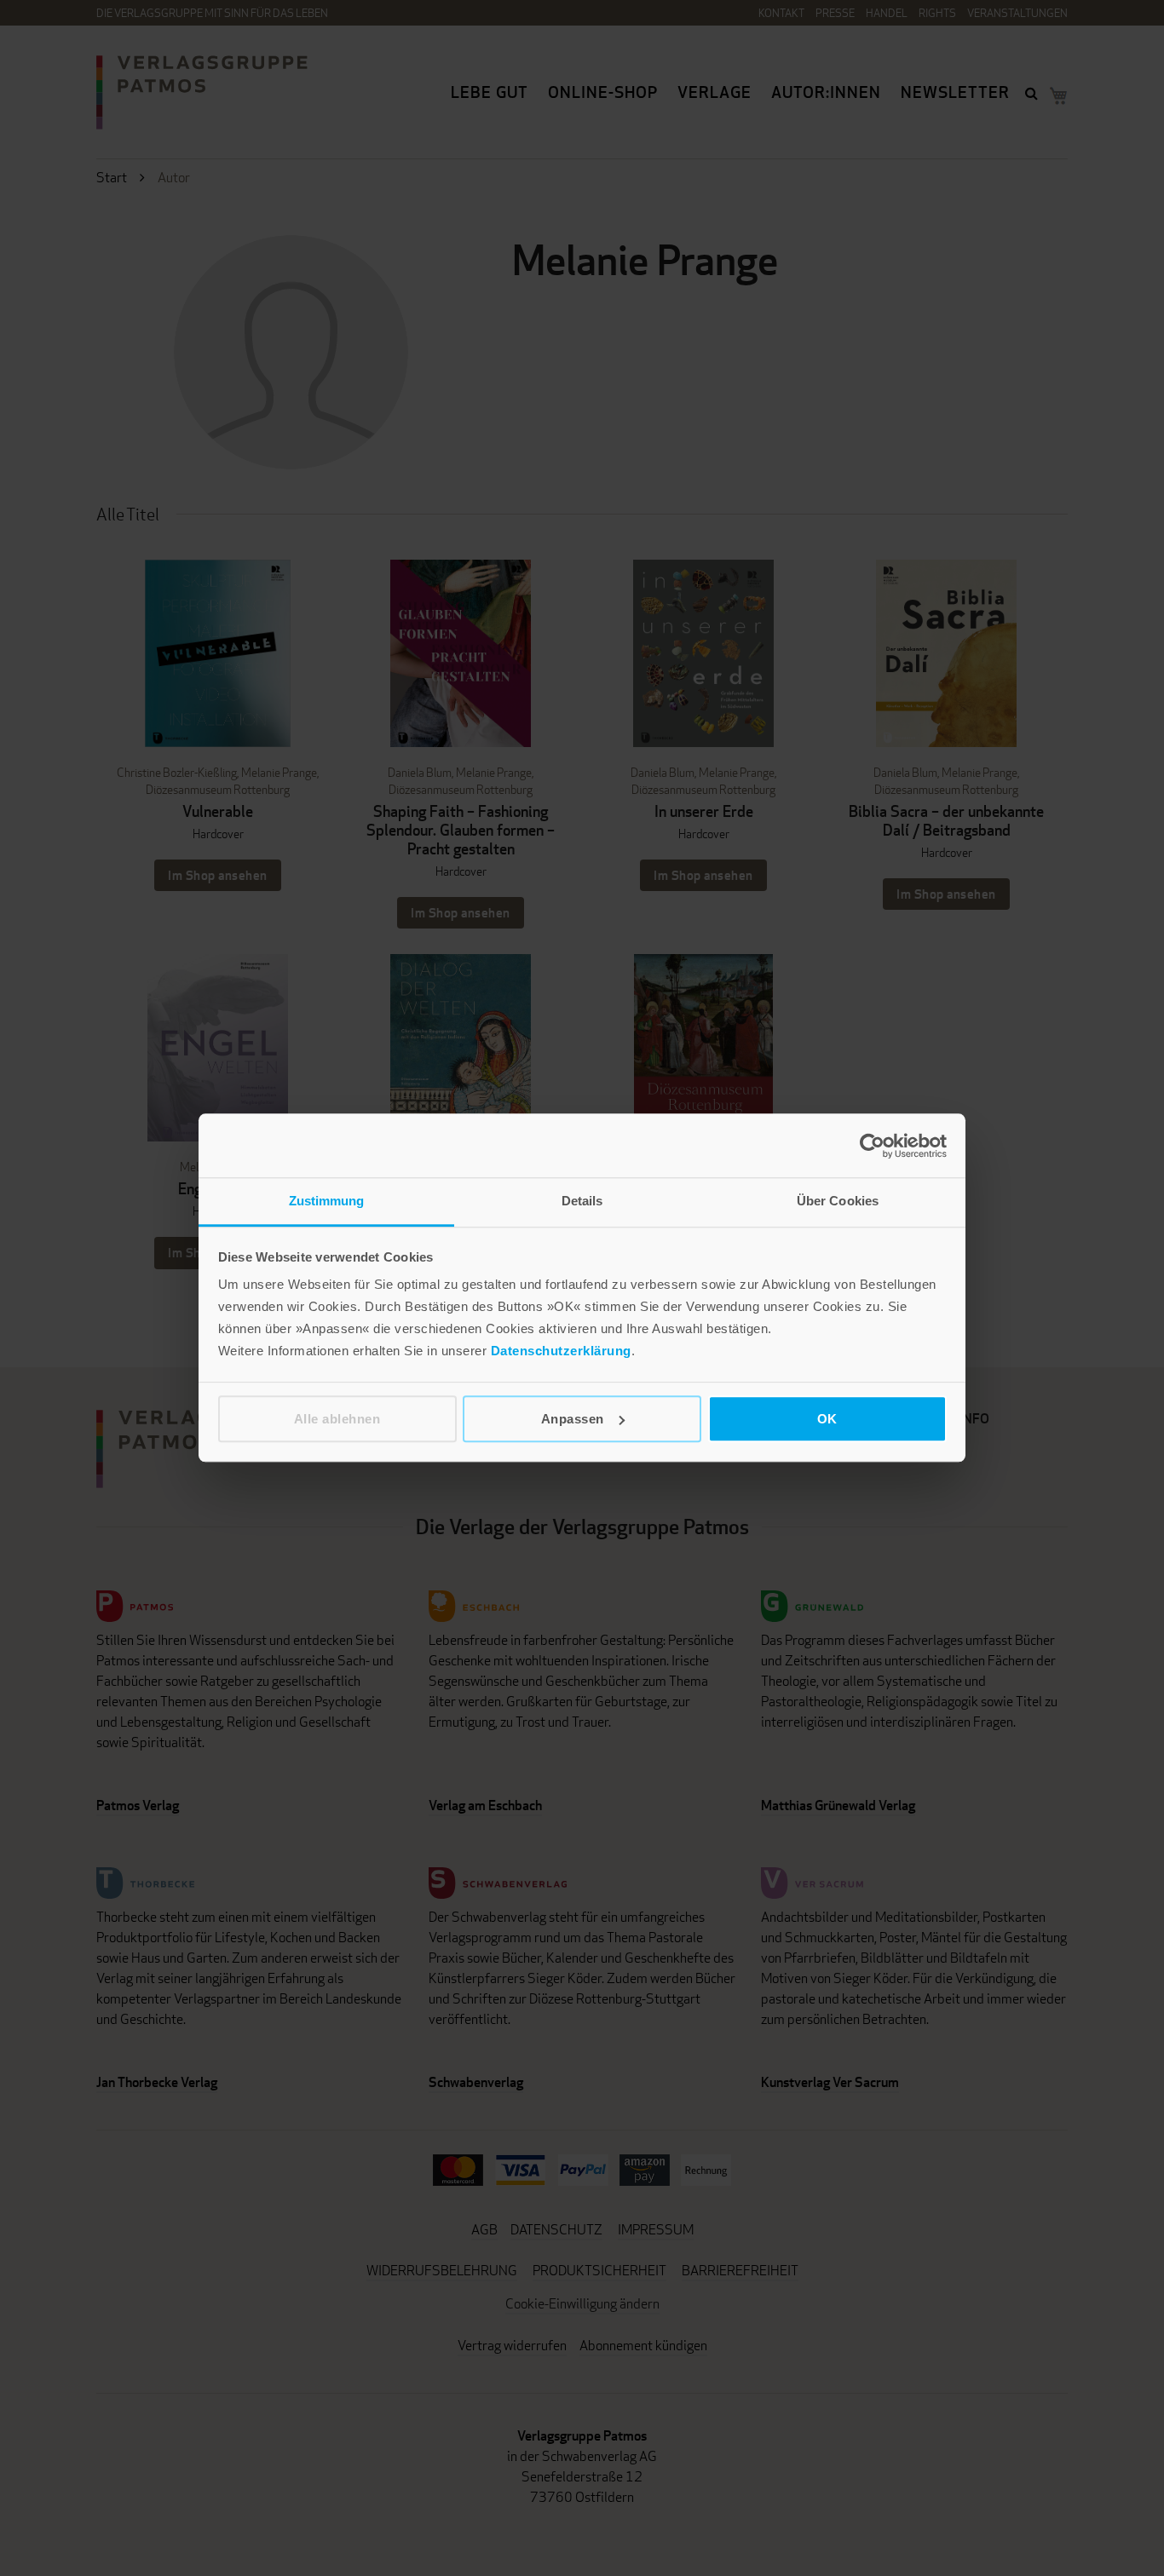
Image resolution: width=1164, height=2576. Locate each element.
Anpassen (573, 1419)
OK (827, 1419)
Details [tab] (582, 1201)
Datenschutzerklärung (561, 1351)
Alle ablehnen (337, 1419)
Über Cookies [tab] (838, 1201)
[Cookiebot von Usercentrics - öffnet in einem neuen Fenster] (872, 1146)
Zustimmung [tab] (327, 1201)
